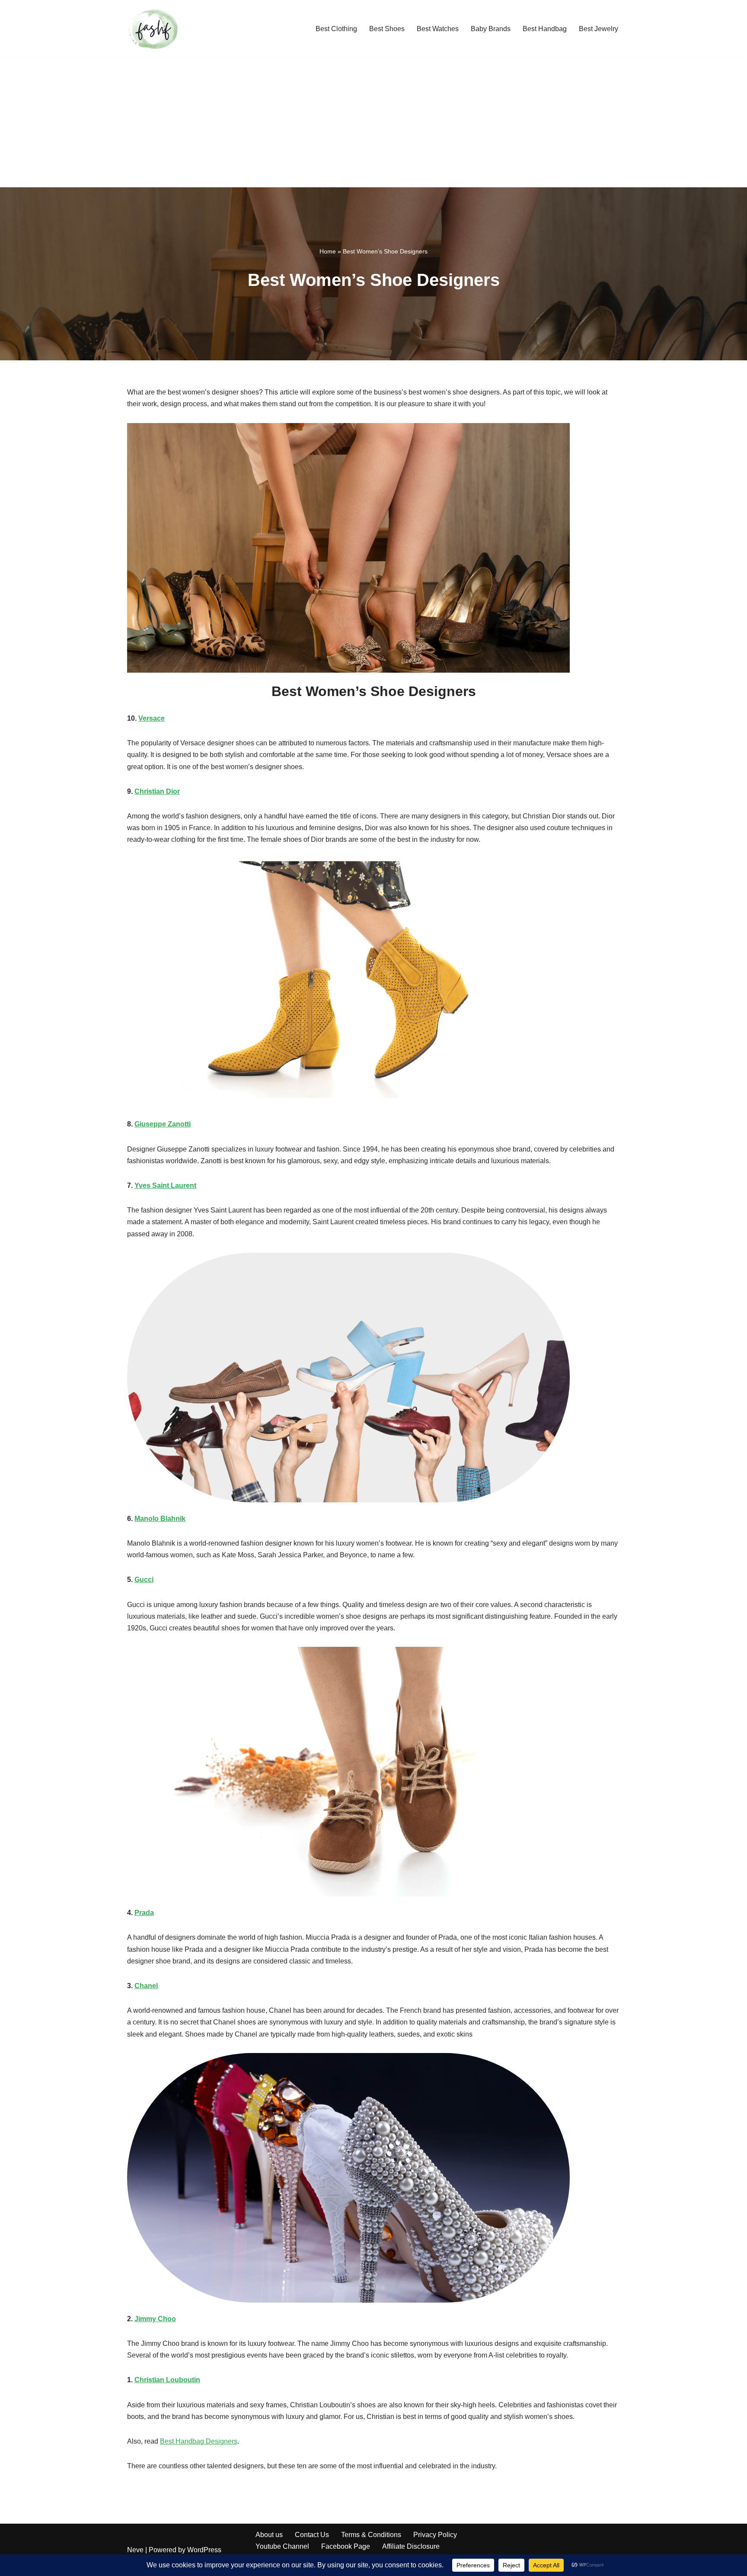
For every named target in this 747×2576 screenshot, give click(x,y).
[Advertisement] (373, 122)
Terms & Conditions (371, 2535)
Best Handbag (545, 29)
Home (328, 251)
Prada (144, 1913)
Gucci (144, 1580)
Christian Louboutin (167, 2380)
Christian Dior (157, 791)
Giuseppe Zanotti (163, 1124)
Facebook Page (346, 2546)
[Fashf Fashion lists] (153, 29)
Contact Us (312, 2535)
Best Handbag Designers (199, 2441)
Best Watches (438, 29)
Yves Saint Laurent (165, 1185)
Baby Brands (491, 29)
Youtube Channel (282, 2546)
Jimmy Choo (155, 2319)
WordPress (204, 2550)
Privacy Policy (435, 2535)
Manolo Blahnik (160, 1519)
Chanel (146, 1986)
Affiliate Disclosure (411, 2546)
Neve (135, 2550)
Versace (152, 718)
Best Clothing (336, 29)
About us (269, 2535)
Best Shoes (387, 29)
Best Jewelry (599, 29)
